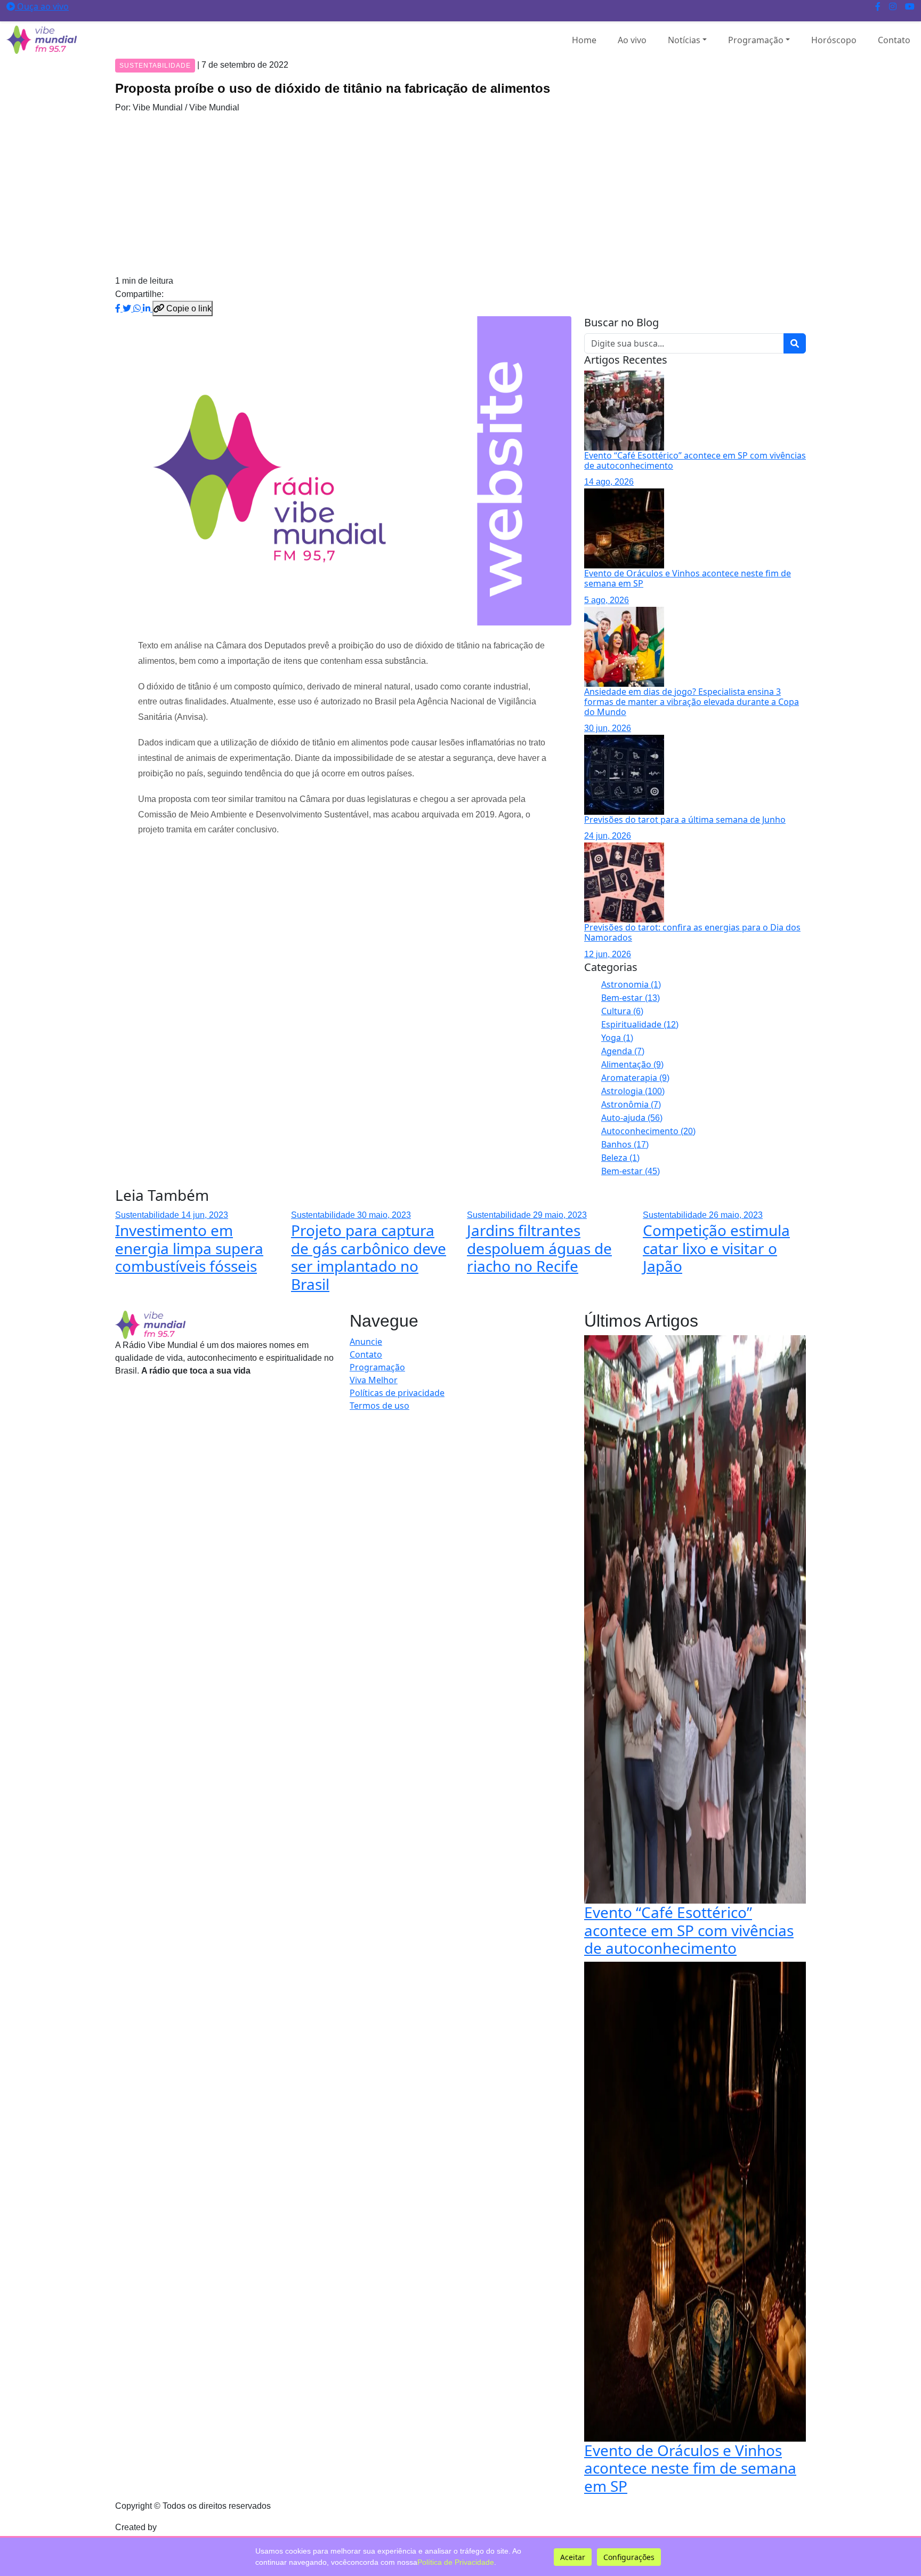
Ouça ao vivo (42, 6)
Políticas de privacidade (397, 1393)
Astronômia (631, 1104)
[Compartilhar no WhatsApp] (138, 308)
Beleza (620, 1158)
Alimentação (632, 1064)
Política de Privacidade (456, 2562)
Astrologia (633, 1091)
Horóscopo (834, 40)
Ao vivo (632, 40)
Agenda (623, 1051)
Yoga (617, 1038)
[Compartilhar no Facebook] (119, 308)
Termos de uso (379, 1406)
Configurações (629, 2557)
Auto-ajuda (632, 1118)
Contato (894, 40)
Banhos (625, 1144)
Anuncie (366, 1342)
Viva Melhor (374, 1380)
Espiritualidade (640, 1024)
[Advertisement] (461, 194)
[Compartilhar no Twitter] (128, 308)
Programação (756, 40)
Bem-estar (631, 998)
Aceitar (573, 2557)
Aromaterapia (635, 1078)
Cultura (622, 1011)
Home (584, 40)
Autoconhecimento (648, 1131)
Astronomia (631, 984)
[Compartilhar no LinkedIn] (148, 308)
